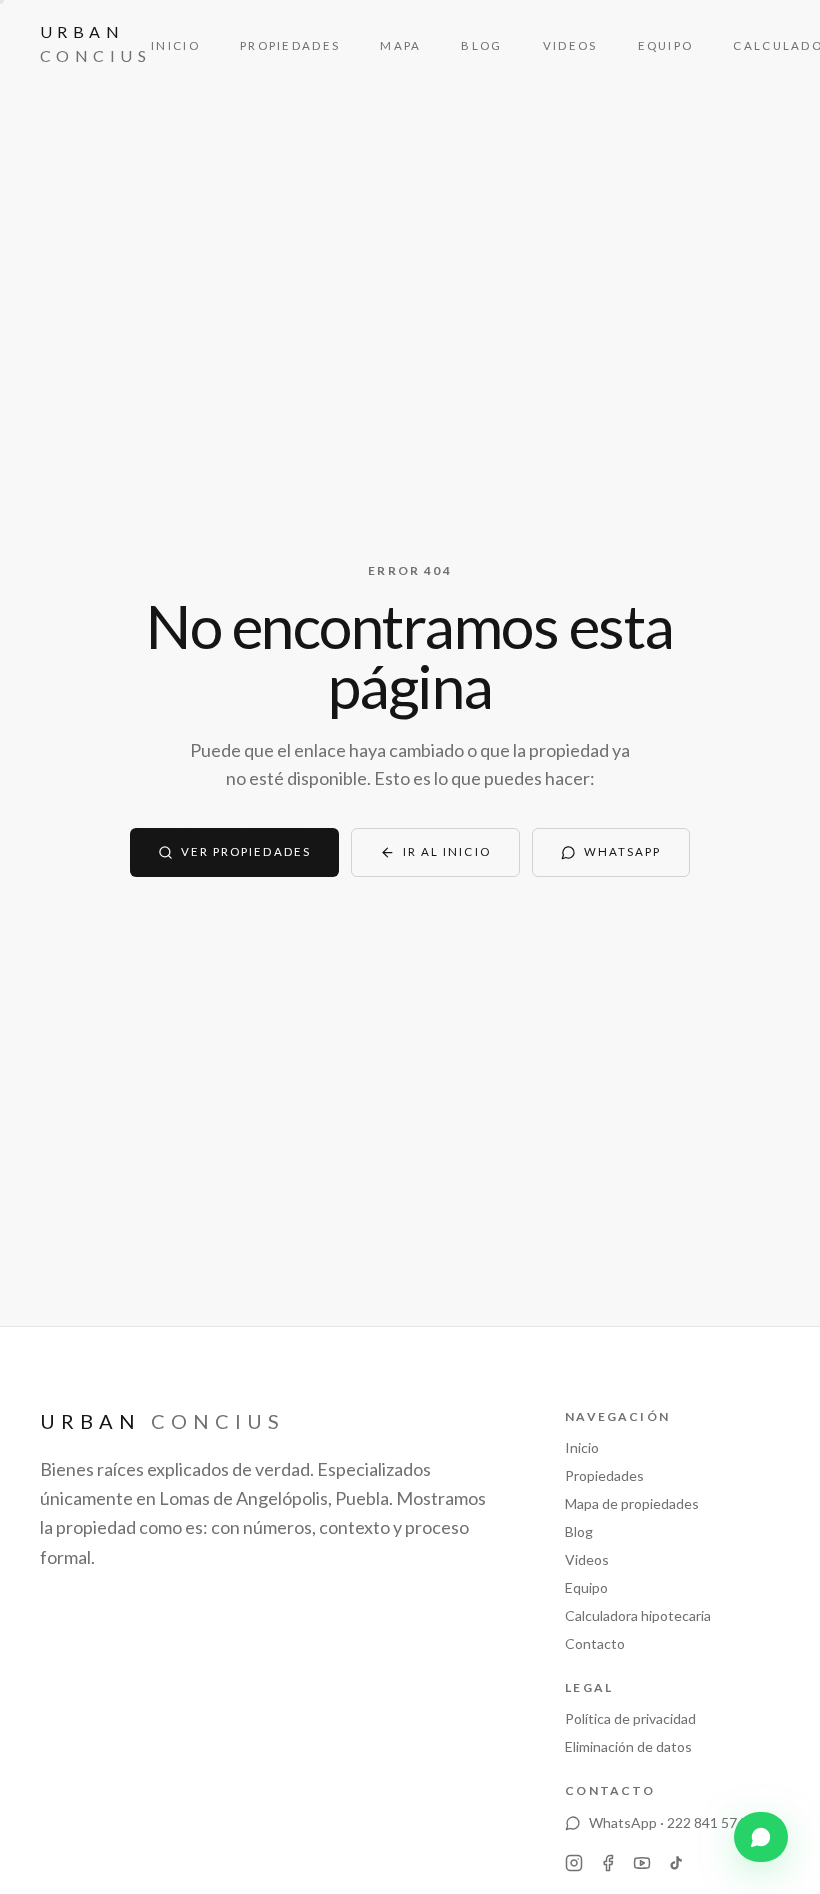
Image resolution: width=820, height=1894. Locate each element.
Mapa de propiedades (632, 1503)
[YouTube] (642, 1863)
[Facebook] (608, 1863)
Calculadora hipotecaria (638, 1615)
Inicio (175, 45)
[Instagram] (574, 1863)
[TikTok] (676, 1863)
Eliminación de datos (628, 1746)
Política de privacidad (630, 1718)
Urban (95, 43)
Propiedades (290, 45)
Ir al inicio (447, 851)
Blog (481, 45)
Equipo (666, 45)
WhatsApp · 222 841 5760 (671, 1822)
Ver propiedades (246, 851)
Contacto (595, 1643)
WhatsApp (623, 851)
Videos (570, 45)
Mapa (400, 45)
